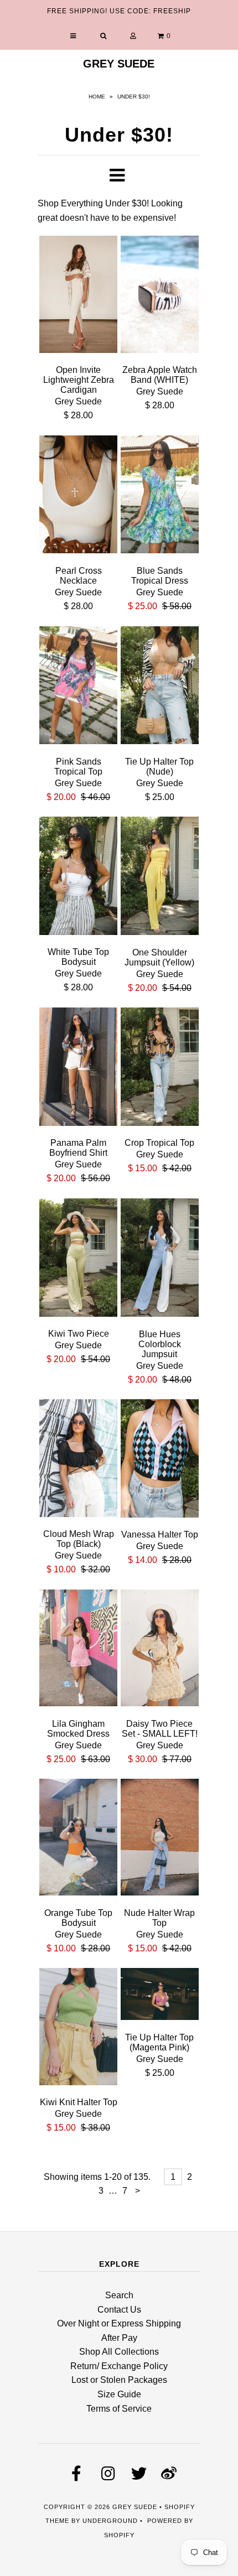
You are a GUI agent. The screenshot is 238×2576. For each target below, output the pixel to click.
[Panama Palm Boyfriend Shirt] (78, 1069)
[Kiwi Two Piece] (78, 1260)
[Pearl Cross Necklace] (78, 497)
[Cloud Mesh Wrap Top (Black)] (78, 1460)
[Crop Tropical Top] (160, 1069)
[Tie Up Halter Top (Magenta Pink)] (160, 1996)
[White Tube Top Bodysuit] (78, 878)
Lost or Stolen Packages (119, 2380)
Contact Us (119, 2310)
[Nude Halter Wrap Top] (160, 1839)
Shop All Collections (119, 2352)
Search (119, 2295)
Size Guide (119, 2394)
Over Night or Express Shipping (119, 2323)
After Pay (119, 2338)
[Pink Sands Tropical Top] (78, 687)
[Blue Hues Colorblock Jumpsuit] (160, 1260)
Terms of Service (119, 2409)
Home (97, 97)
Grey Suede (119, 64)
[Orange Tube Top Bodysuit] (78, 1839)
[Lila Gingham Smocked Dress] (78, 1650)
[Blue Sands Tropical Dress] (160, 497)
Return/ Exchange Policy (119, 2366)
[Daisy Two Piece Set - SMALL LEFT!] (160, 1650)
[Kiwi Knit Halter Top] (78, 2029)
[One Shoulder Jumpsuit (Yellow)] (160, 878)
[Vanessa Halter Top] (160, 1460)
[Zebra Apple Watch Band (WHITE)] (160, 296)
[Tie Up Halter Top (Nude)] (160, 687)
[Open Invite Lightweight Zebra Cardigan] (78, 296)
